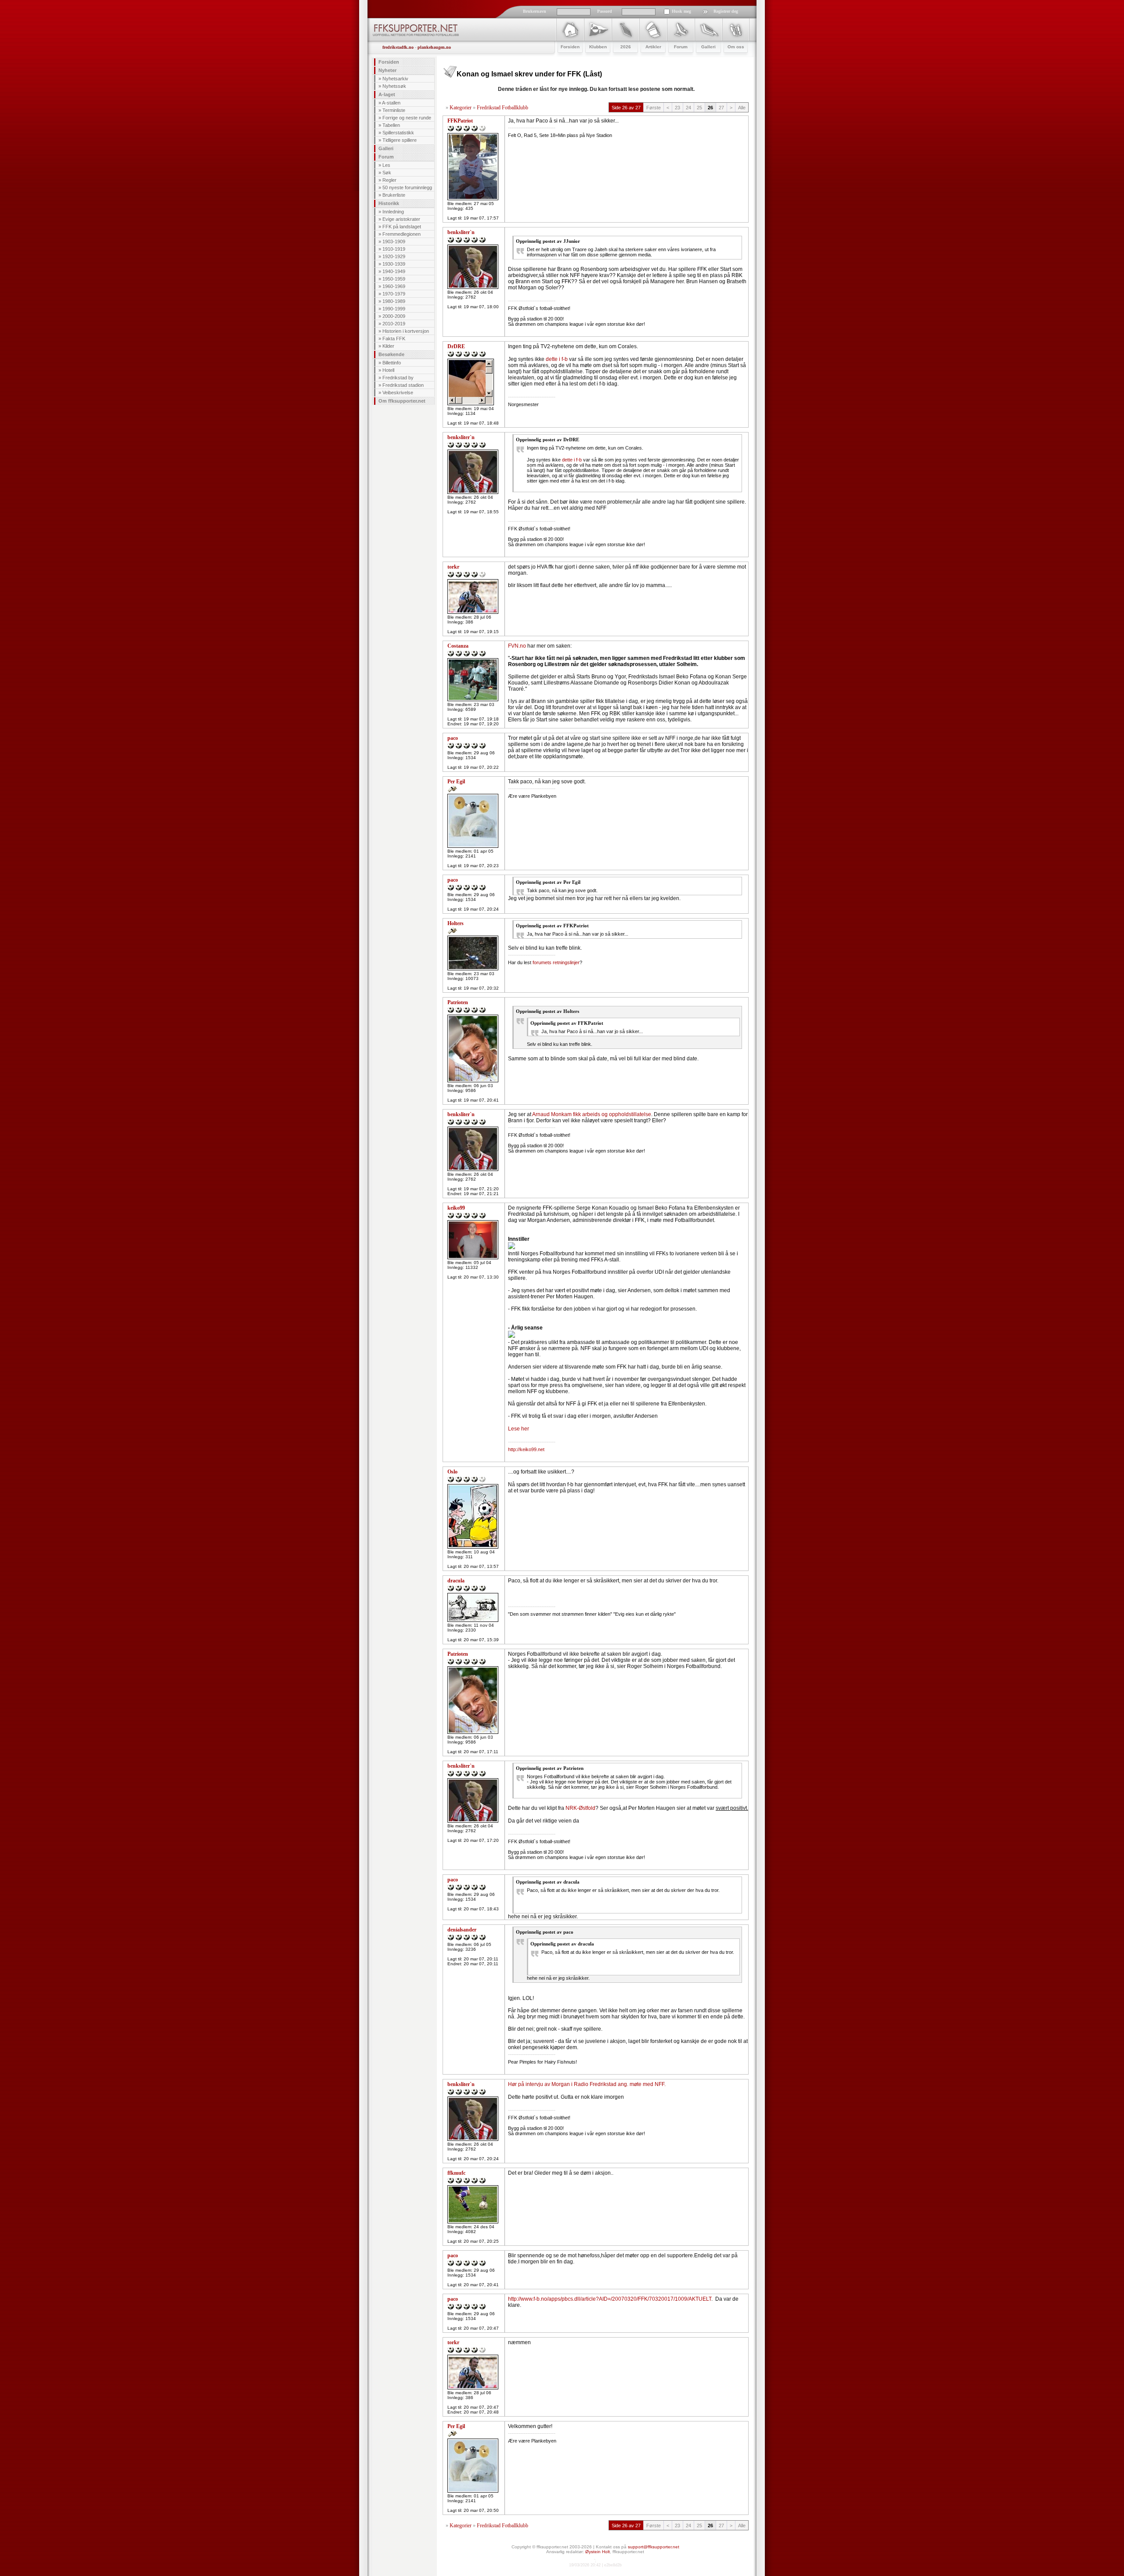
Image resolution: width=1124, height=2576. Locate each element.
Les (386, 165)
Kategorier (461, 108)
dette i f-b (557, 359)
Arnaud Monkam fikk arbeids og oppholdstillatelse (592, 1114)
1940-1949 (394, 271)
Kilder (388, 346)
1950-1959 (394, 279)
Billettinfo (392, 363)
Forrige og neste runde (407, 118)
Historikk (389, 203)
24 (688, 108)
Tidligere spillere (400, 140)
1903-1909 (394, 241)
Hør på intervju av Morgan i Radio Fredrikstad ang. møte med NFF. (587, 2084)
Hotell (388, 370)
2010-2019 (394, 324)
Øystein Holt (598, 2552)
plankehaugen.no (434, 47)
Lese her (519, 1429)
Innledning (393, 212)
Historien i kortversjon (406, 331)
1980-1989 (394, 301)
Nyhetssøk (394, 86)
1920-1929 (394, 256)
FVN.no (517, 646)
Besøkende (391, 354)
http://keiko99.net (526, 1449)
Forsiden (389, 62)
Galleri (386, 148)
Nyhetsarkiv (395, 79)
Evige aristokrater (401, 219)
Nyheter (387, 70)
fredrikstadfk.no (398, 47)
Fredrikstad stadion (403, 385)
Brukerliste (394, 195)
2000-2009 (394, 316)
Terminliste (394, 110)
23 (677, 108)
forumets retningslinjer (556, 962)
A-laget (387, 94)
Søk (387, 173)
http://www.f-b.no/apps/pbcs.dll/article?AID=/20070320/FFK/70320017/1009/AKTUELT (610, 2299)
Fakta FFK (394, 339)
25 (699, 108)
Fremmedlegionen (402, 234)
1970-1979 (394, 294)
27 (721, 108)
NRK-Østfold (580, 1808)
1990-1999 (394, 309)
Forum (386, 157)
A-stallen (391, 103)
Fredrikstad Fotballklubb (503, 108)
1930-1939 (394, 264)
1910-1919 (394, 249)
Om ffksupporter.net (402, 401)
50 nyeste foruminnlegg (407, 187)
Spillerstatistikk (398, 133)
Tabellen (391, 125)
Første (654, 108)
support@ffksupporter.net (654, 2547)
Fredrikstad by (398, 378)
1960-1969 (394, 286)
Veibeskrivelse (398, 393)
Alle (742, 108)
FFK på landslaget (402, 227)
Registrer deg (726, 11)
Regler (389, 180)
